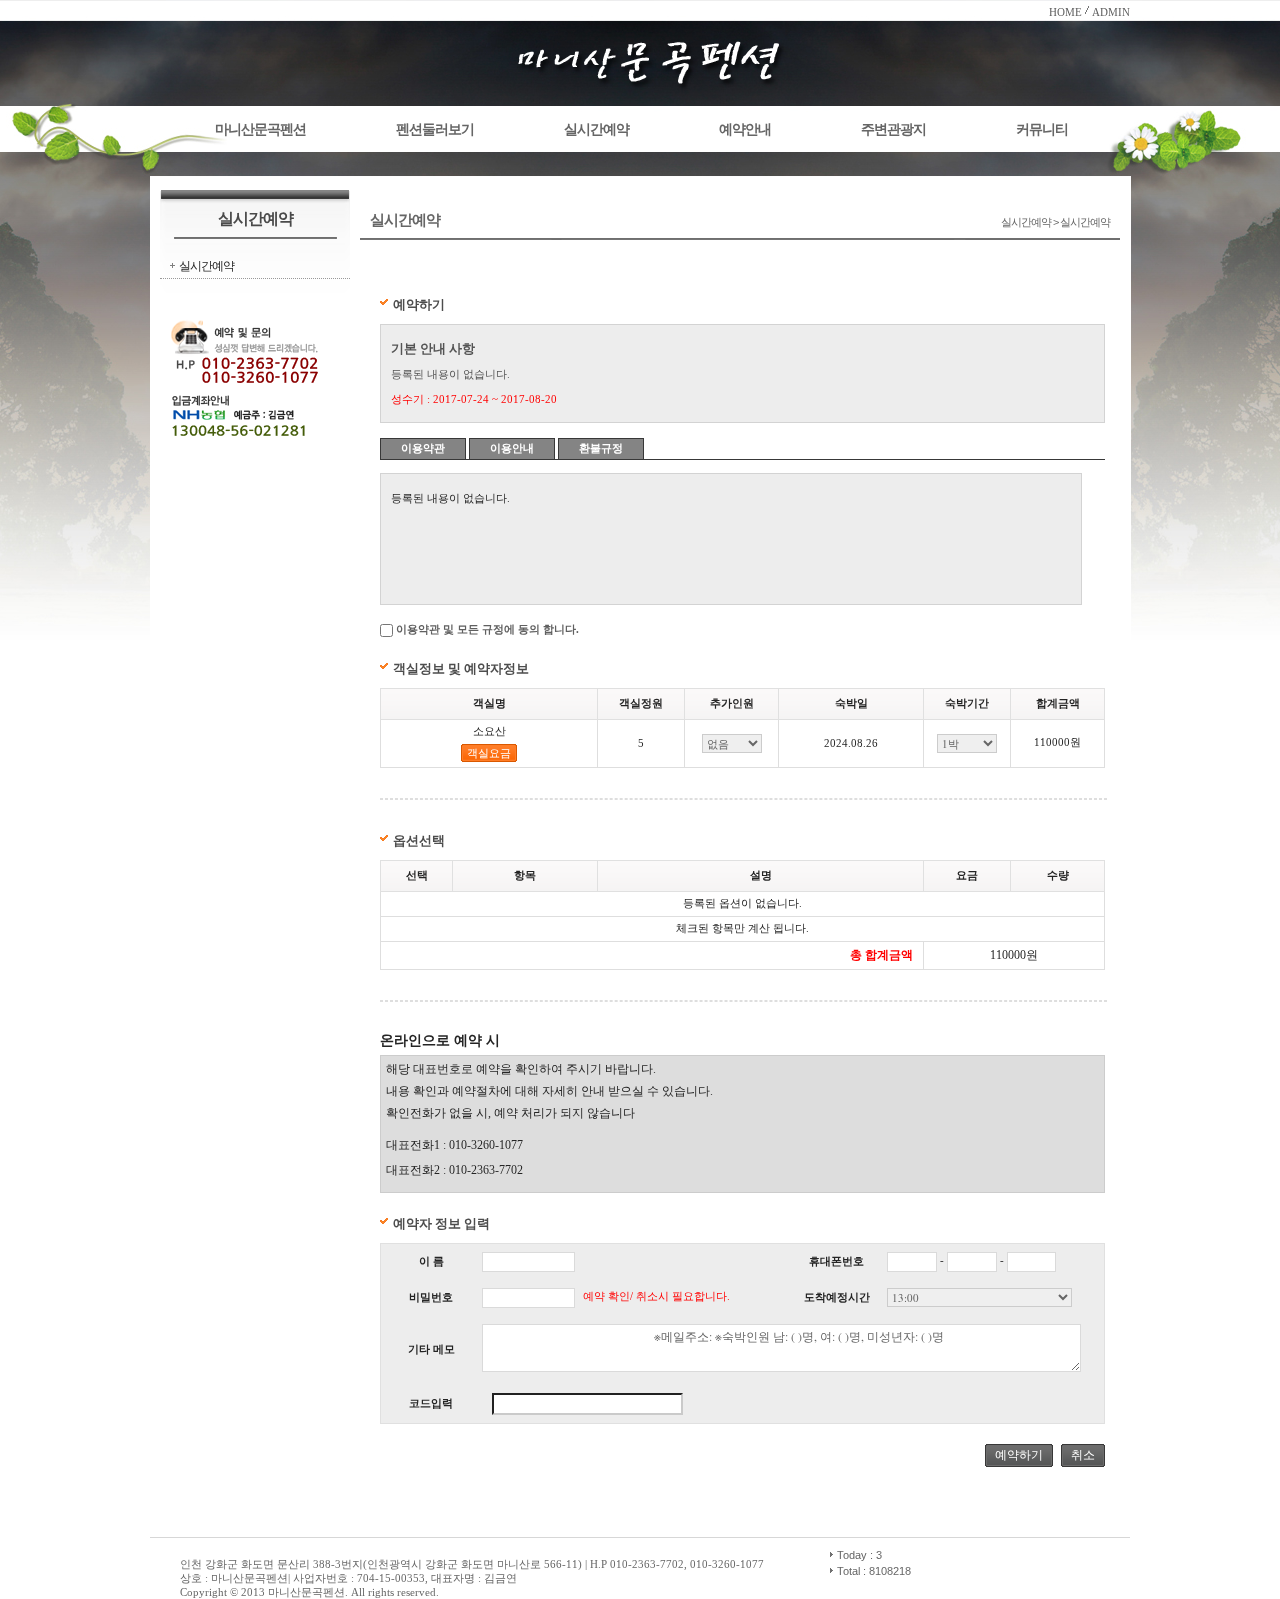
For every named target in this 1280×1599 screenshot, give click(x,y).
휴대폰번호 (836, 1261)
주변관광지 (893, 129)
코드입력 (431, 1403)
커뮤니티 (1042, 129)
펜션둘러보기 (435, 129)
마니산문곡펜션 (260, 129)
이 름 (431, 1261)
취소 (1083, 1455)
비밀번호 (431, 1297)
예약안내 (745, 129)
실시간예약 (596, 129)
